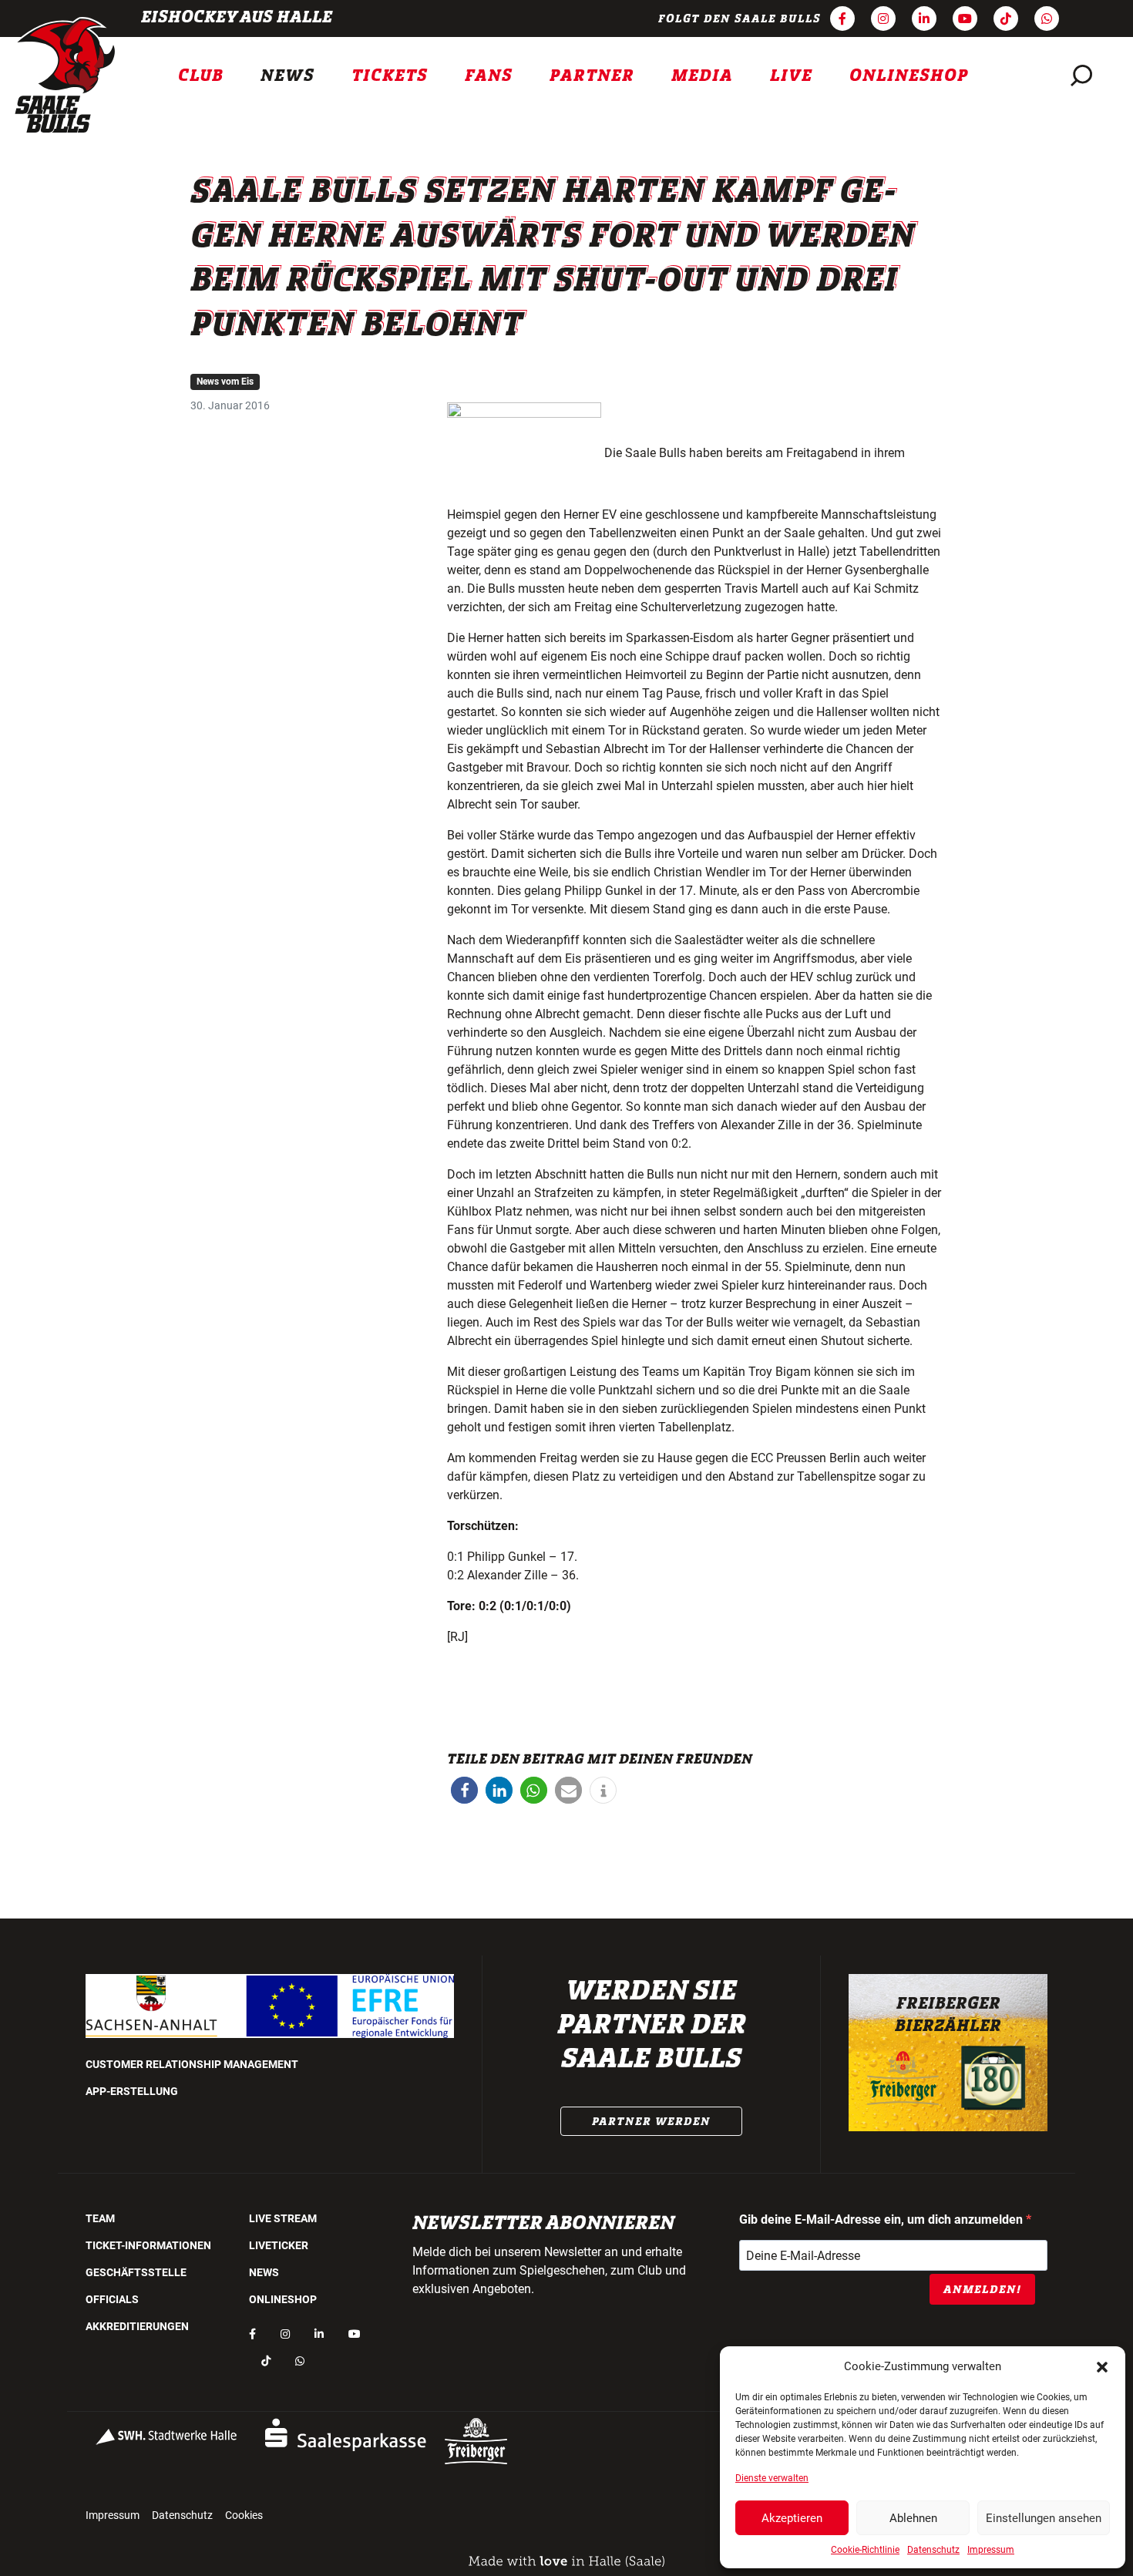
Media (702, 76)
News (287, 76)
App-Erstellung (132, 2091)
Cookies (244, 2515)
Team (100, 2218)
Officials (112, 2299)
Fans (489, 76)
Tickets (390, 76)
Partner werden (651, 2121)
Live (791, 76)
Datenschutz (933, 2550)
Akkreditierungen (137, 2326)
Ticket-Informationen (148, 2245)
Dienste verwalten (772, 2478)
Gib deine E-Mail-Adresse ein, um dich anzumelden (883, 2220)
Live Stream (283, 2218)
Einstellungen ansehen (1044, 2518)
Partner (592, 76)
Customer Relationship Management (192, 2064)
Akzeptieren (792, 2518)
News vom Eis (225, 382)
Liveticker (279, 2245)
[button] (1102, 2366)
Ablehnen (913, 2518)
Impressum (991, 2550)
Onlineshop (909, 76)
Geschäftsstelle (136, 2272)
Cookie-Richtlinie (865, 2550)
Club (201, 76)
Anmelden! (982, 2289)
